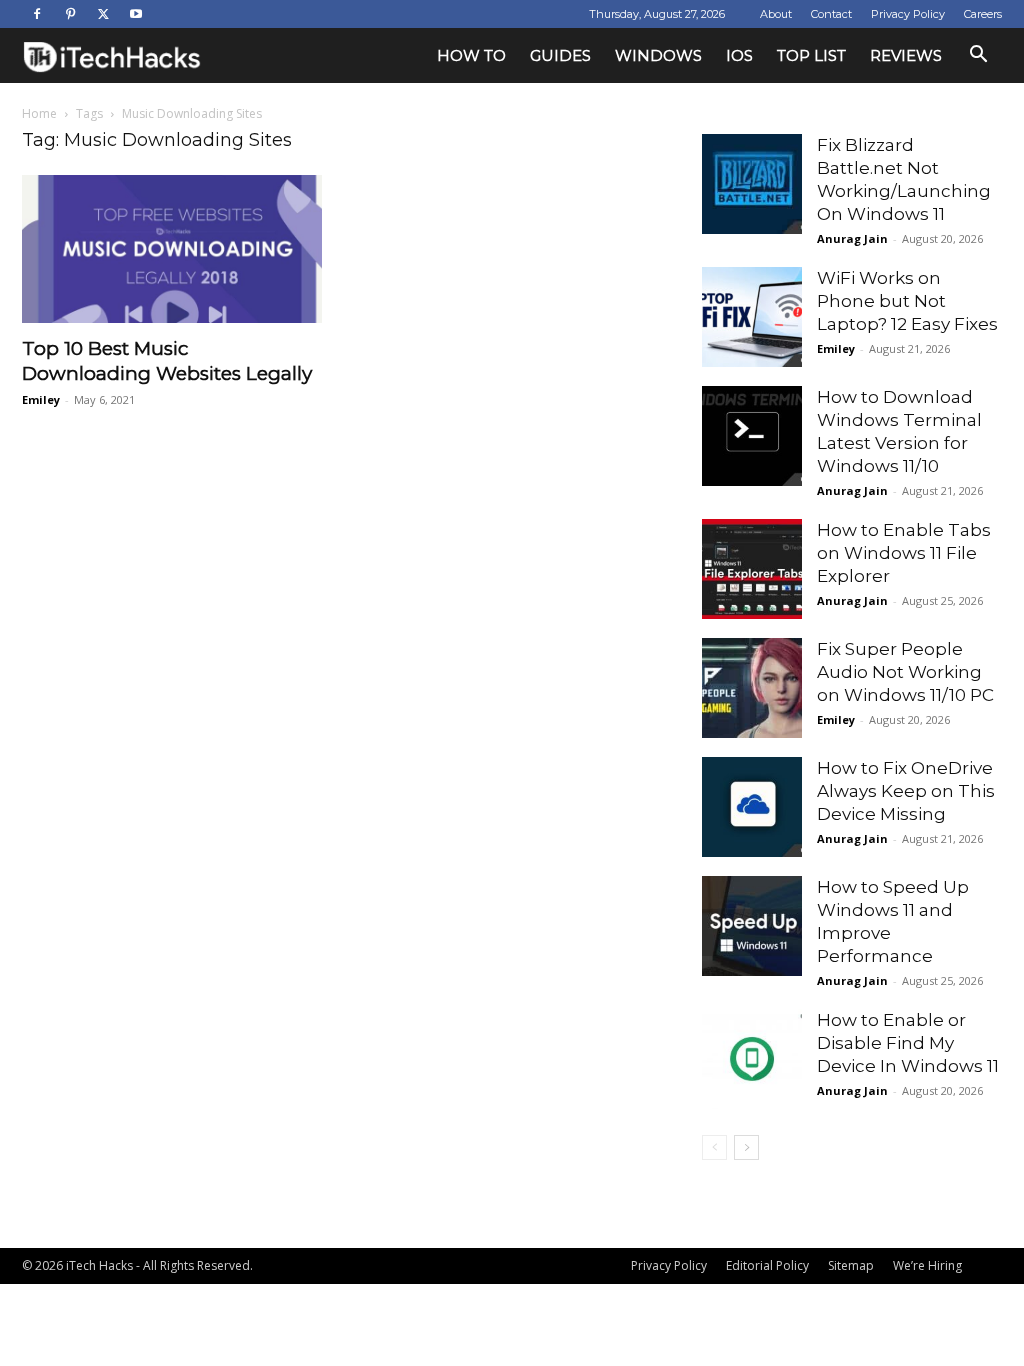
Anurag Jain (852, 238)
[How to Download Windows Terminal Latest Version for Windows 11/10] (752, 436)
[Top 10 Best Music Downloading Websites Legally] (172, 249)
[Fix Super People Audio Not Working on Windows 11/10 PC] (752, 688)
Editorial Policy (767, 1265)
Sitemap (851, 1265)
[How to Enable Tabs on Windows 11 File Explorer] (752, 569)
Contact (831, 14)
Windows (658, 55)
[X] (103, 14)
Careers (983, 14)
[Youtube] (136, 14)
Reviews (906, 55)
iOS (739, 55)
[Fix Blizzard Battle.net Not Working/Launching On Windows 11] (752, 184)
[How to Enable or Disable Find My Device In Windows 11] (752, 1059)
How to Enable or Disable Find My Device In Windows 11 (908, 1043)
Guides (560, 55)
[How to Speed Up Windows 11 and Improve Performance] (752, 926)
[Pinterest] (70, 14)
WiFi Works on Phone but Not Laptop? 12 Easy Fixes (907, 301)
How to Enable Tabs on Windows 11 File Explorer (904, 553)
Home (39, 113)
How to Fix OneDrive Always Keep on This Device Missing (906, 791)
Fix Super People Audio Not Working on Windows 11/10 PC (905, 672)
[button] (978, 56)
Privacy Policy (908, 14)
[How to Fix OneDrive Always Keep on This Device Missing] (752, 807)
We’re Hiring (927, 1265)
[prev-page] (714, 1147)
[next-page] (746, 1147)
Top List (811, 55)
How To (471, 55)
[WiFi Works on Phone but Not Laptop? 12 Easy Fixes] (752, 317)
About (776, 14)
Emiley (41, 399)
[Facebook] (37, 14)
